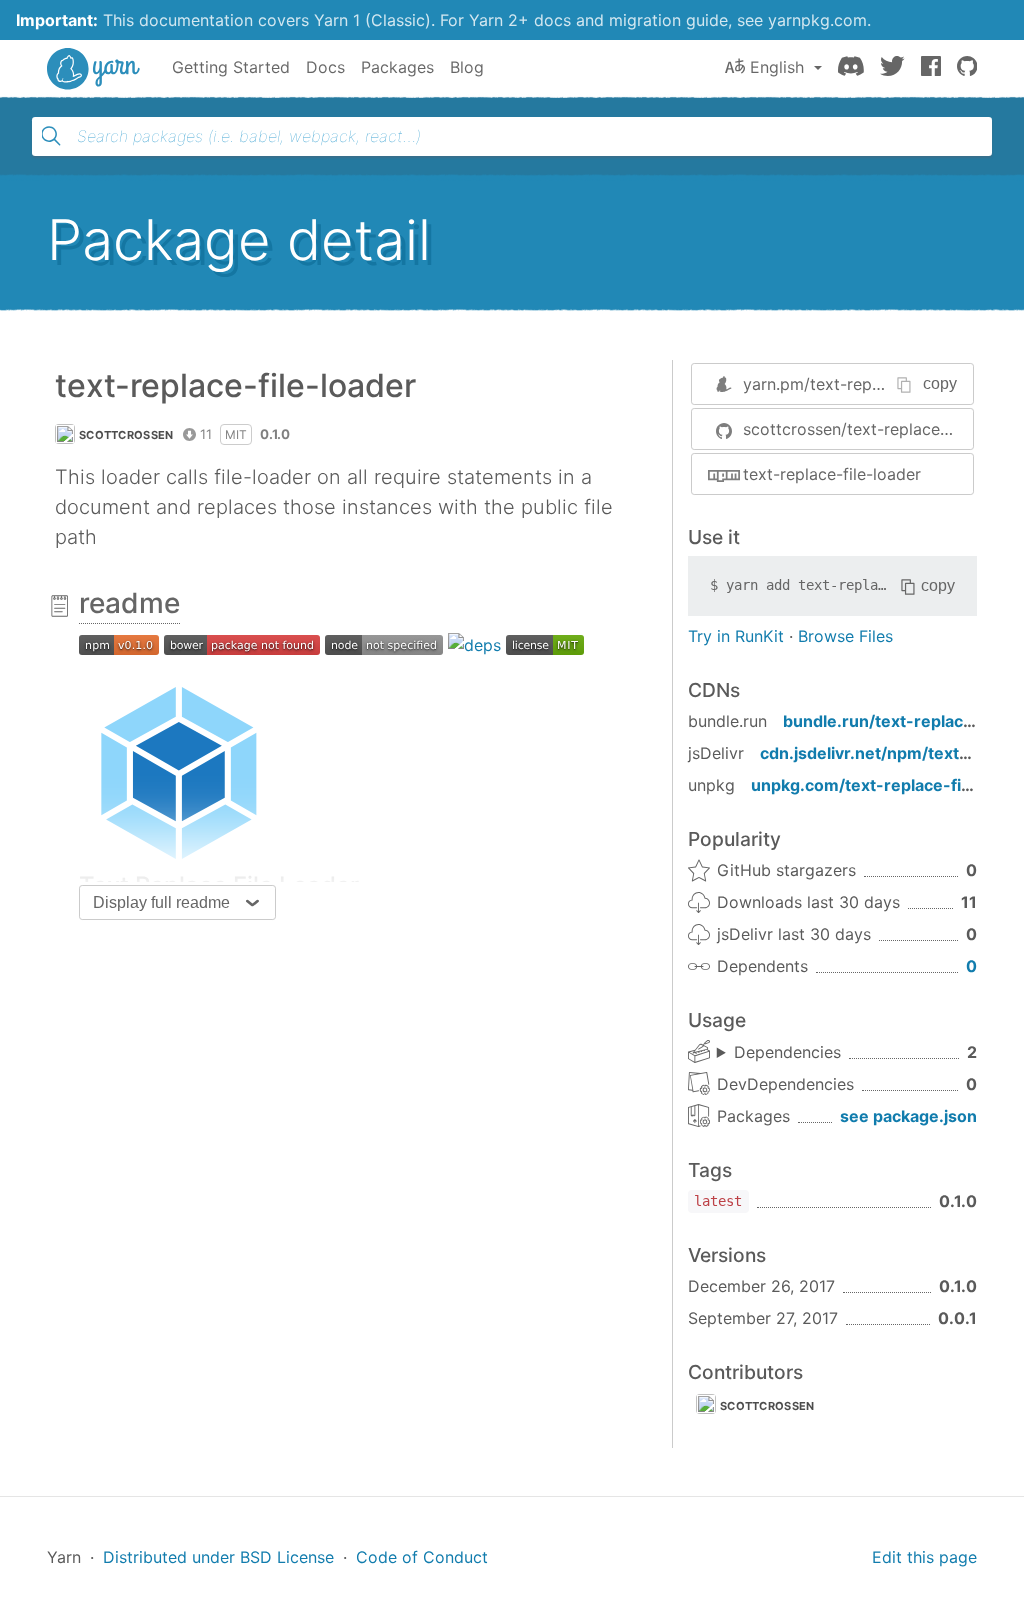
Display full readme (161, 902)
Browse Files (845, 636)
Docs (325, 67)
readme (129, 603)
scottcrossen (126, 435)
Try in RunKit (736, 636)
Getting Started (231, 67)
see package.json (908, 1116)
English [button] (777, 67)
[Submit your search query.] (51, 136)
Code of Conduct (422, 1557)
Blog (467, 67)
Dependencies (787, 1052)
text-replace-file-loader (832, 474)
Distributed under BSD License (218, 1557)
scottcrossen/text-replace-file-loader (858, 429)
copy (940, 383)
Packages (397, 67)
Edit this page (924, 1557)
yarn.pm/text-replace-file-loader (865, 384)
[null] (119, 644)
